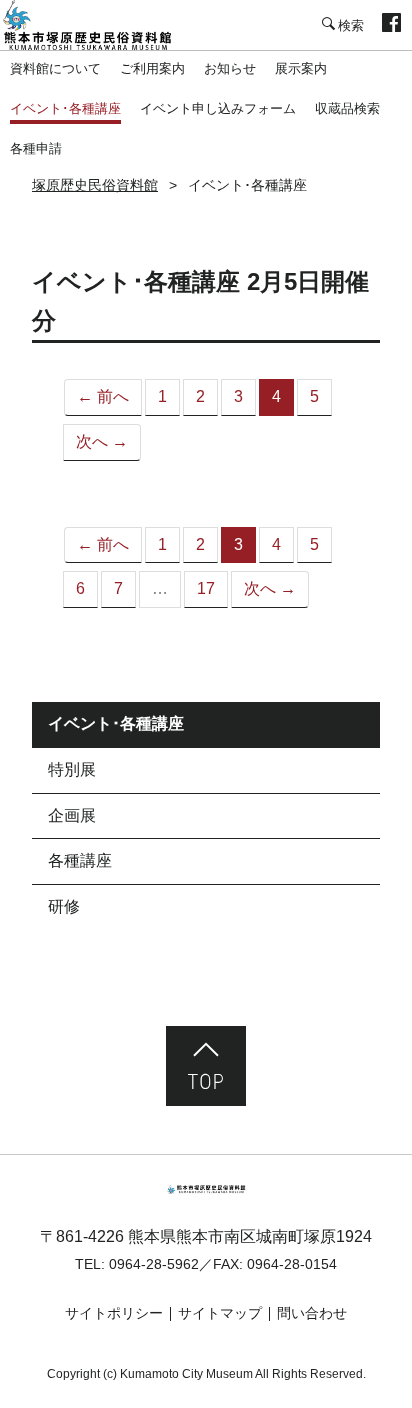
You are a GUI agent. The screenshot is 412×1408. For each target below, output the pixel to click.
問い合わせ (312, 1313)
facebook (391, 25)
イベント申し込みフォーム (218, 108)
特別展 (72, 769)
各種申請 (36, 148)
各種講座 (80, 860)
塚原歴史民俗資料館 (100, 25)
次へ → (102, 441)
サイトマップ (220, 1313)
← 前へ (103, 396)
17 (206, 588)
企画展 (72, 815)
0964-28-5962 (154, 1264)
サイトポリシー (114, 1313)
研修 (64, 906)
